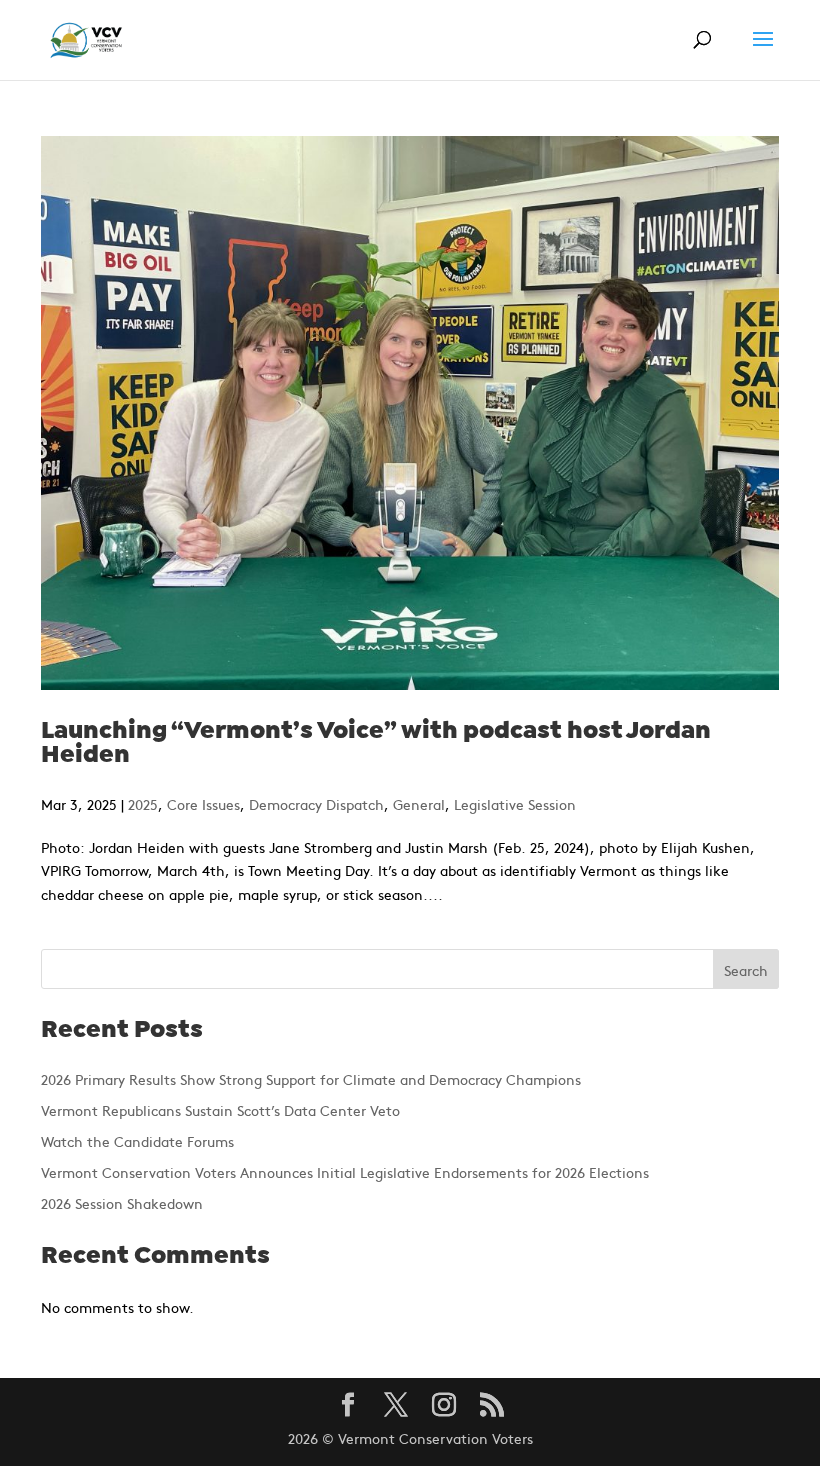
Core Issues (203, 804)
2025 (143, 804)
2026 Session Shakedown (122, 1203)
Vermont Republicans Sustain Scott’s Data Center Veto (220, 1110)
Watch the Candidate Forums (137, 1141)
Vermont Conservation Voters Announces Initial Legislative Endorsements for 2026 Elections (345, 1172)
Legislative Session (515, 804)
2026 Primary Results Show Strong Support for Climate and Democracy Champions (311, 1079)
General (419, 804)
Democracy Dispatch (316, 804)
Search (746, 970)
